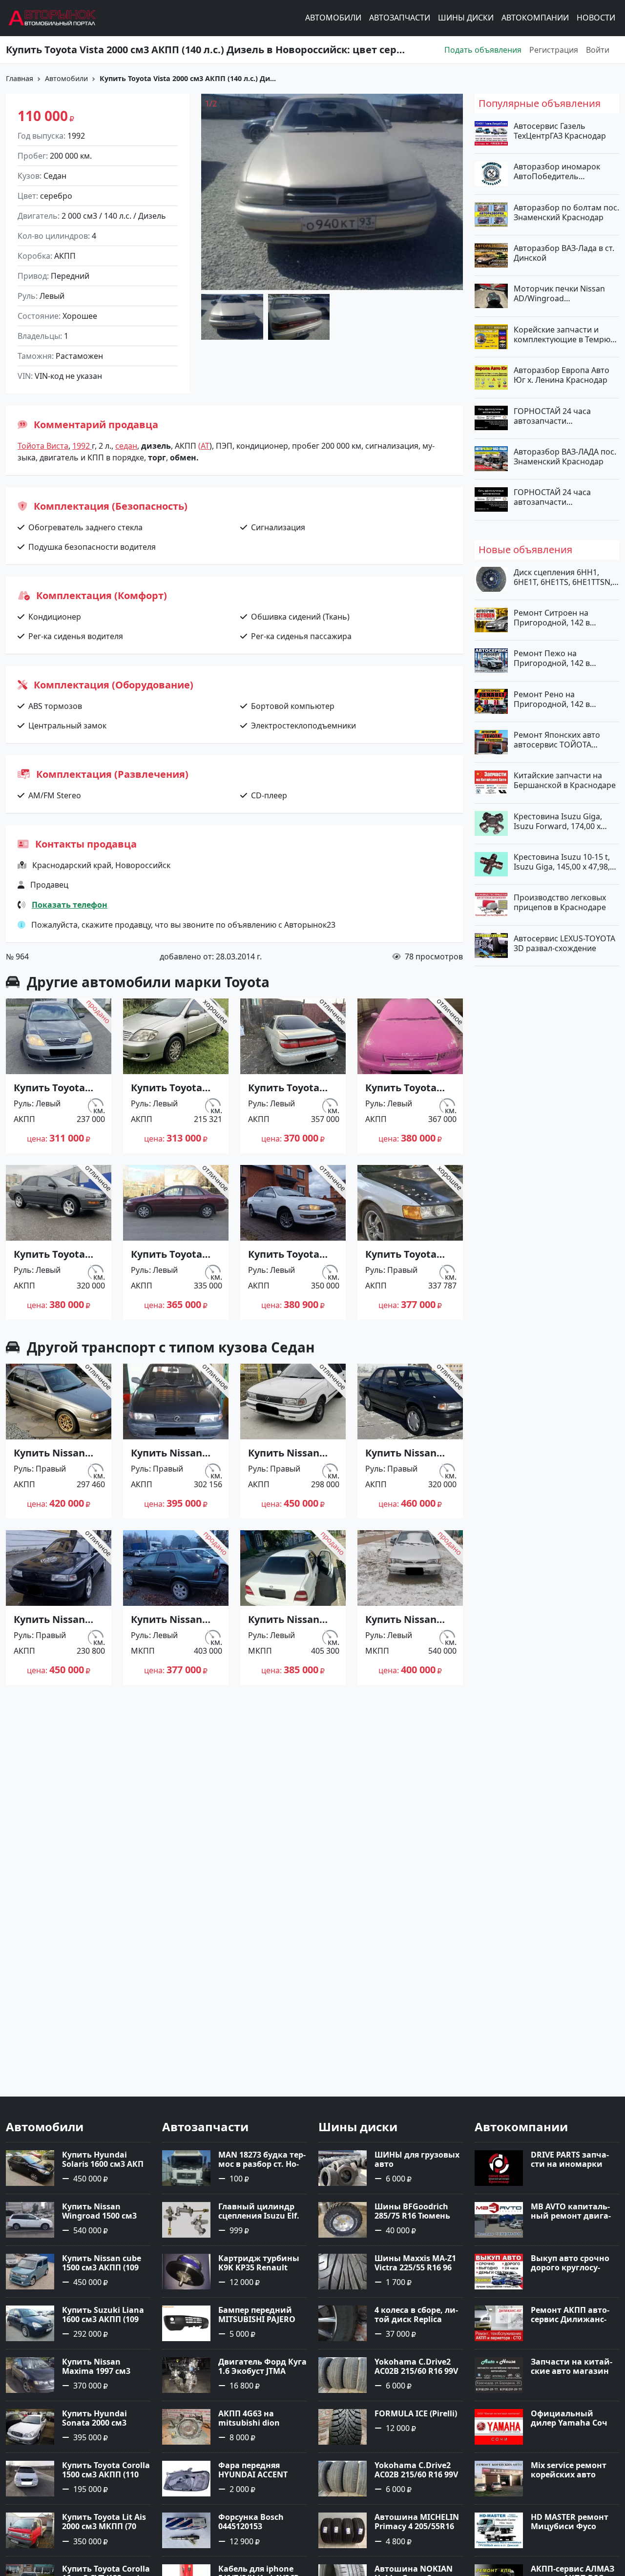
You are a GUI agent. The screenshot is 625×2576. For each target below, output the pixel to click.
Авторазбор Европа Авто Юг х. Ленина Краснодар (562, 375)
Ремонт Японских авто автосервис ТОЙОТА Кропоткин (557, 740)
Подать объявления (483, 50)
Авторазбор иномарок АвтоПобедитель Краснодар (557, 171)
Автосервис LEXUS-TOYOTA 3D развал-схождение (564, 943)
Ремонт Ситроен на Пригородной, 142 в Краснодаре (552, 618)
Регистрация (554, 50)
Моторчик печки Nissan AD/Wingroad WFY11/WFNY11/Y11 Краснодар (559, 293)
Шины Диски (466, 18)
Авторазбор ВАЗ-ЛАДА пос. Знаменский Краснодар (565, 456)
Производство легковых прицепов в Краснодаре (560, 902)
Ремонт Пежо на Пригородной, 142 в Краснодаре (552, 658)
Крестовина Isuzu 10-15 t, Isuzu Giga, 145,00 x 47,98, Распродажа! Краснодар (562, 862)
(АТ (204, 446)
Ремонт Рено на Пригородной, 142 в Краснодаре (552, 699)
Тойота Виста (43, 446)
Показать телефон (70, 905)
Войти (598, 50)
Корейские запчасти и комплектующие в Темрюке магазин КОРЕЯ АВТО (566, 334)
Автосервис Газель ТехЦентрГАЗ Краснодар (560, 131)
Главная (20, 78)
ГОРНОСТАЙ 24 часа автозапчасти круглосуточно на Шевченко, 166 (552, 415)
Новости (596, 18)
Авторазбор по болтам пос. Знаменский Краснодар (566, 212)
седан (126, 446)
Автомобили (333, 18)
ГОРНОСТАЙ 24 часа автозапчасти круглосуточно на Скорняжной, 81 (552, 497)
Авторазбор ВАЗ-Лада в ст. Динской (564, 253)
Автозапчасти (400, 18)
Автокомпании (535, 18)
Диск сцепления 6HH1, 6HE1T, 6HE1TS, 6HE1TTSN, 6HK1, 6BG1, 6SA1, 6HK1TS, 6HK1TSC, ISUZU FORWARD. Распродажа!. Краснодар (564, 577)
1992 (82, 446)
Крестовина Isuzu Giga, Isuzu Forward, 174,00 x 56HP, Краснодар (558, 821)
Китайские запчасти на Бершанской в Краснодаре (565, 780)
